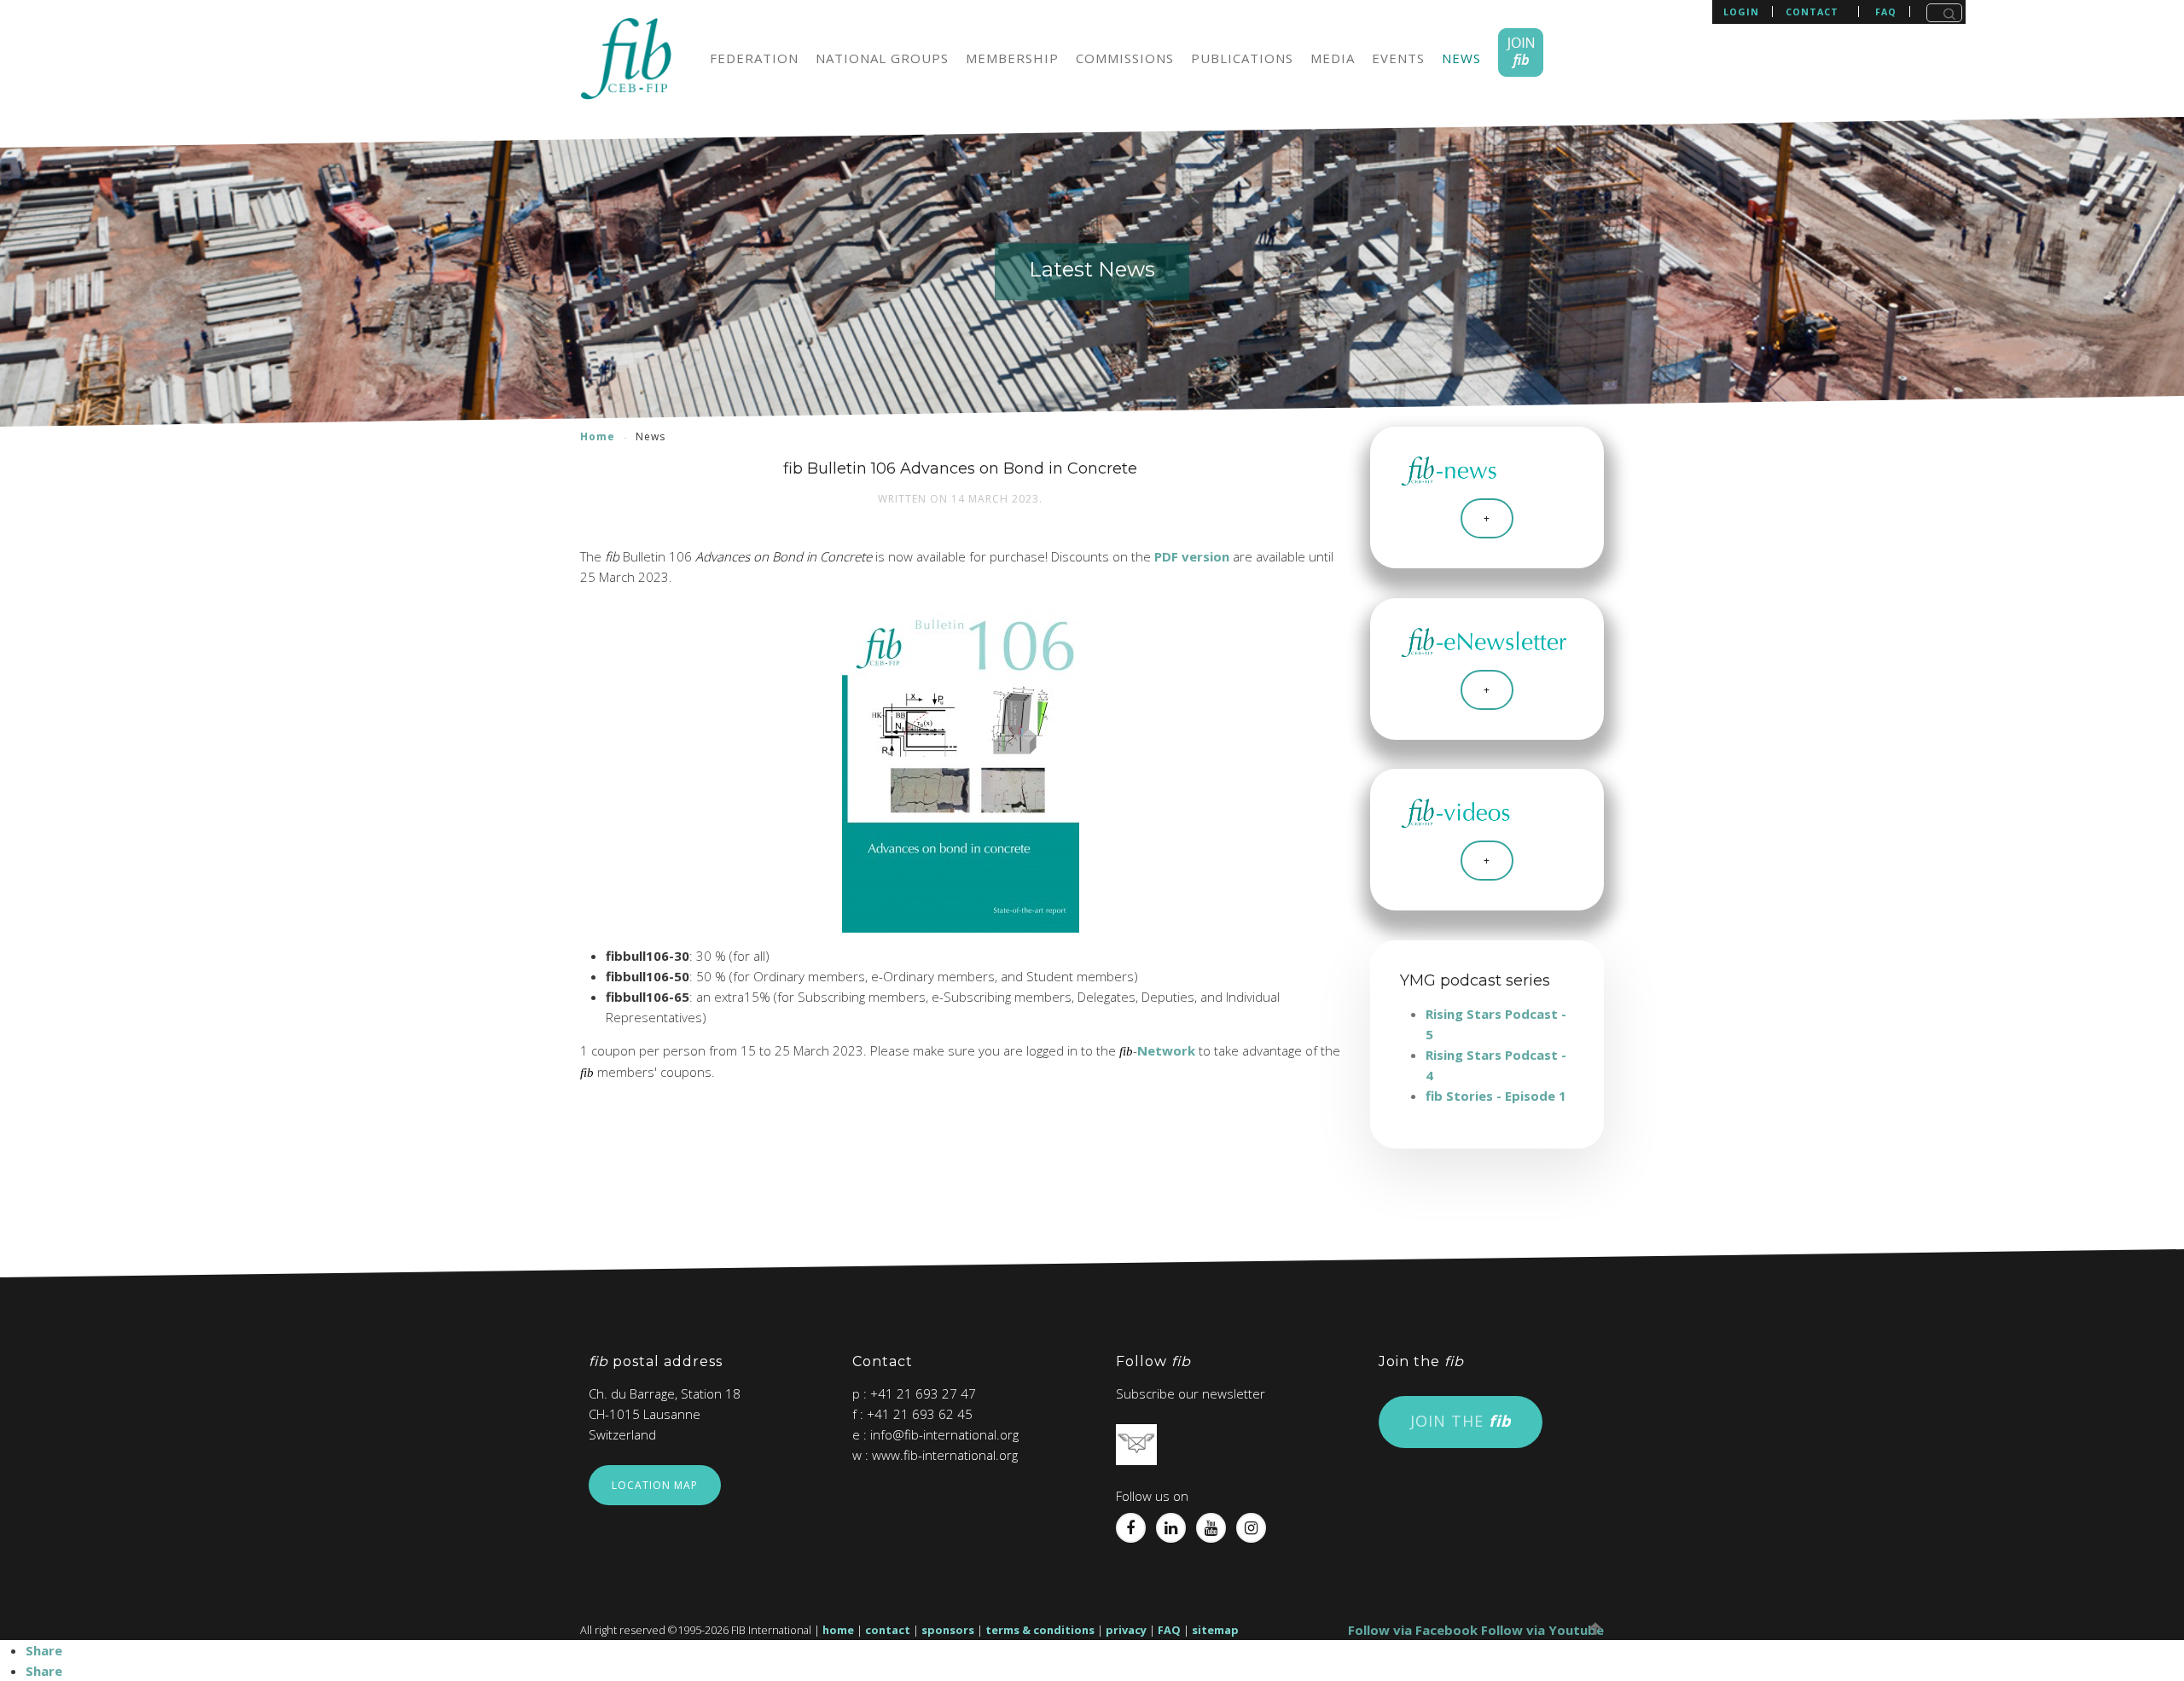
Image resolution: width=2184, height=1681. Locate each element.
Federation (754, 58)
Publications (1242, 58)
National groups (882, 58)
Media (1333, 58)
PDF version (1192, 556)
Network (1166, 1050)
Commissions (1125, 58)
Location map (655, 1485)
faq (1886, 12)
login (1741, 12)
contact (1812, 12)
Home (598, 436)
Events (1398, 58)
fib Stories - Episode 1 (1496, 1096)
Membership (1012, 58)
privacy (1126, 1630)
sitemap (1215, 1630)
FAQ (1169, 1630)
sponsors (948, 1630)
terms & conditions (1040, 1630)
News (1461, 58)
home (838, 1630)
